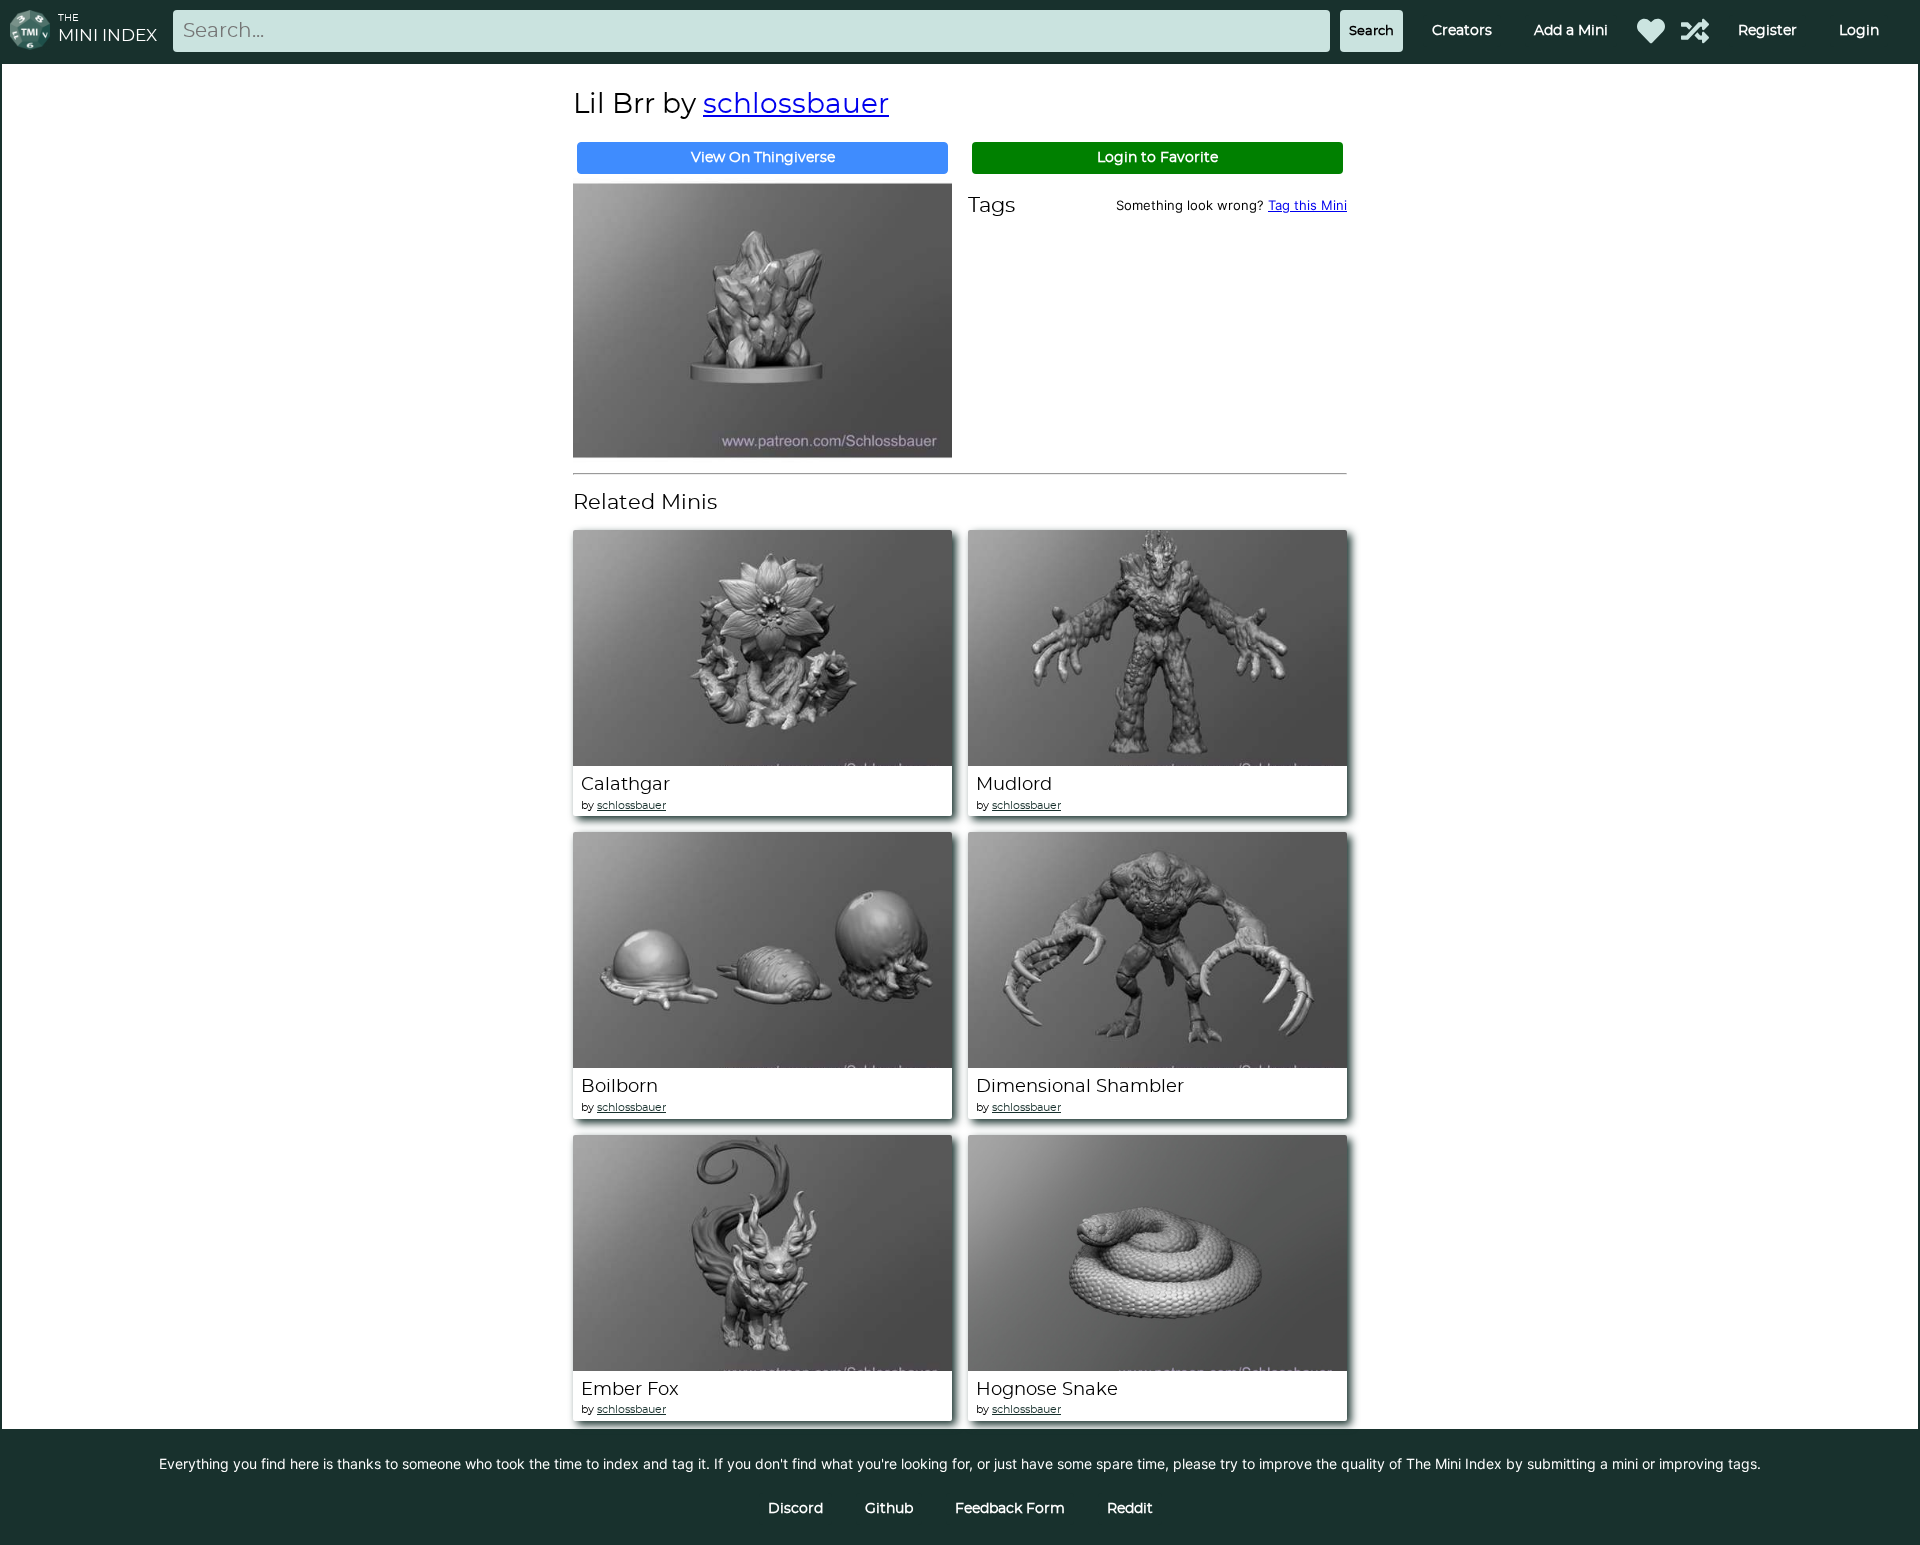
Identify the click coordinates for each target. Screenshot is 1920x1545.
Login (1859, 31)
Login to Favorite (1157, 158)
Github (889, 1509)
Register (1767, 31)
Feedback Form (1010, 1509)
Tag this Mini (1307, 205)
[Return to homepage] (34, 31)
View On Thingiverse (763, 158)
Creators (1462, 31)
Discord (795, 1509)
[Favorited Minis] (1651, 31)
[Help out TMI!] (1695, 31)
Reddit (1130, 1509)
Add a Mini (1571, 31)
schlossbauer (796, 105)
